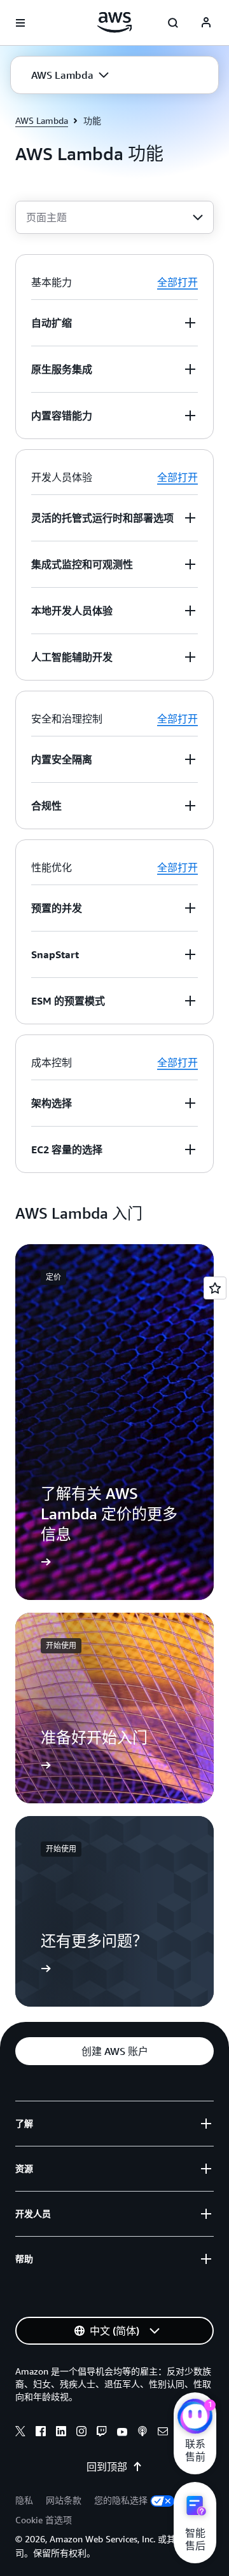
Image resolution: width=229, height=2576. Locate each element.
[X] (20, 2433)
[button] (70, 75)
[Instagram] (81, 2433)
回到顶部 (107, 2467)
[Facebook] (41, 2433)
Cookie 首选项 (44, 2520)
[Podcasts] (142, 2433)
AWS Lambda (42, 120)
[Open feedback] (215, 1288)
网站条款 (64, 2500)
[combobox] (114, 217)
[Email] (163, 2433)
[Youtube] (122, 2433)
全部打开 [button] (177, 282)
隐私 (24, 2500)
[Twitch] (102, 2433)
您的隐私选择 (121, 2500)
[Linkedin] (61, 2433)
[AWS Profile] (206, 23)
